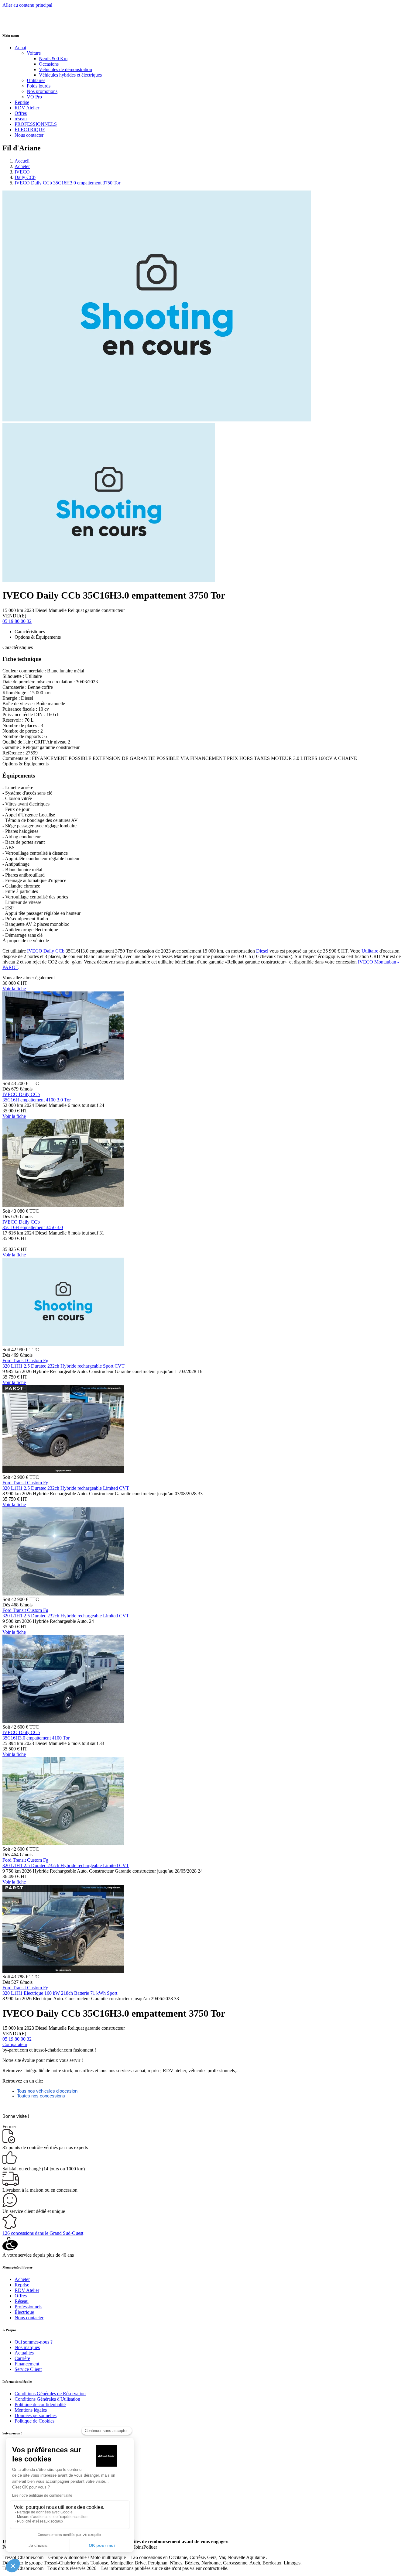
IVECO (22, 172)
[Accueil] (25, 23)
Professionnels (28, 2307)
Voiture (34, 53)
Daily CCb (25, 177)
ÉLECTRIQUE (30, 130)
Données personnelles (36, 2415)
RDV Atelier (27, 108)
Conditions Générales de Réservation (50, 2394)
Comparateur (15, 2044)
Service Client (28, 2369)
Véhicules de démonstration (65, 69)
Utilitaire (370, 951)
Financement (27, 2364)
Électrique (24, 2312)
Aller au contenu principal (27, 5)
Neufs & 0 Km (53, 58)
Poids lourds (39, 86)
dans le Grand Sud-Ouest (43, 2233)
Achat (20, 48)
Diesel (262, 951)
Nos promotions (42, 91)
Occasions (49, 64)
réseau (21, 119)
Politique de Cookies (34, 2421)
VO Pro (34, 97)
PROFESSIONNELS (36, 124)
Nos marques (27, 2347)
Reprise (22, 102)
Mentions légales (31, 2410)
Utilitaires (36, 80)
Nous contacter (29, 135)
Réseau (22, 2301)
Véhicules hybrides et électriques (70, 75)
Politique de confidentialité (40, 2404)
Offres (21, 113)
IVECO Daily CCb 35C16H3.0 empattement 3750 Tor (67, 183)
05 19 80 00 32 (17, 621)
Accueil (22, 161)
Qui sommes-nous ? (34, 2342)
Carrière (22, 2358)
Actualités (24, 2353)
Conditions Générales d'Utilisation (47, 2399)
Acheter (22, 166)
